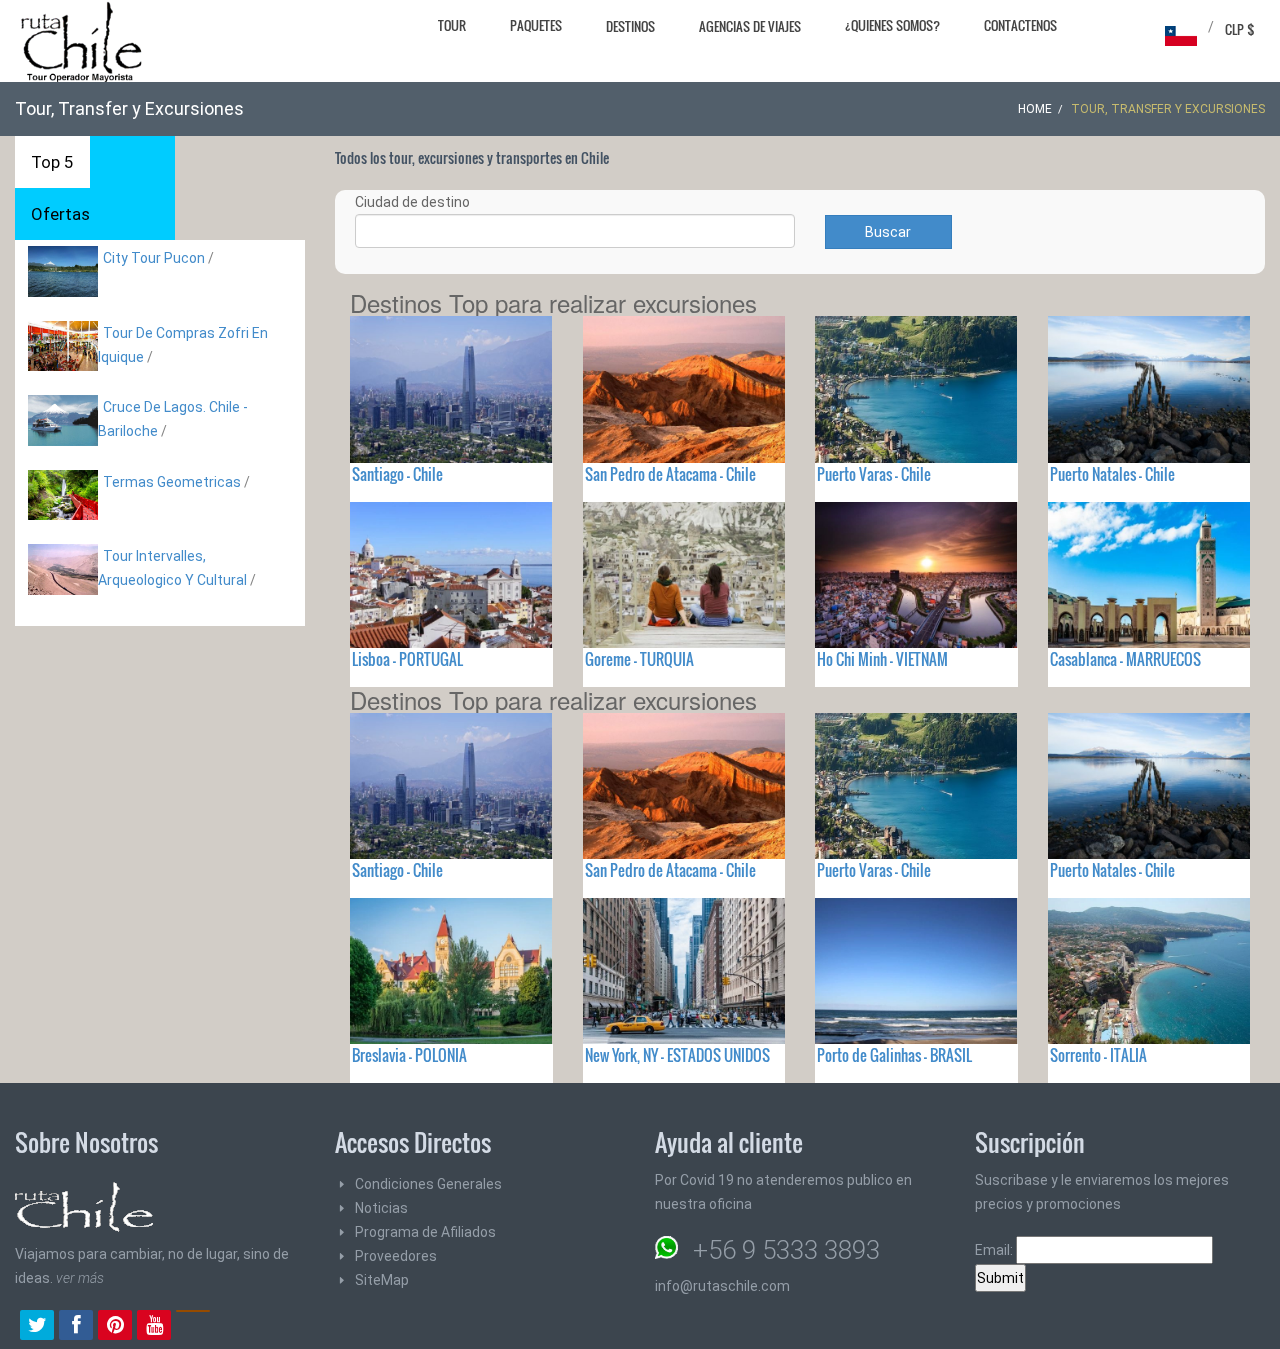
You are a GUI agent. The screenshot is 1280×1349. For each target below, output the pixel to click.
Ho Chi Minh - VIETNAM (882, 659)
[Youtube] (154, 1327)
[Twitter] (37, 1327)
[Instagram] (193, 1327)
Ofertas (60, 214)
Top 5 (52, 162)
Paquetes (536, 25)
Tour (452, 25)
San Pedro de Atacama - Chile (670, 474)
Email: (995, 1250)
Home (1035, 109)
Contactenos (1020, 25)
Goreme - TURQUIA (639, 659)
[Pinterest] (115, 1327)
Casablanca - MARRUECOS (1125, 659)
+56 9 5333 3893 (786, 1250)
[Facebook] (76, 1327)
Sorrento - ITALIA (1098, 1055)
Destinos (630, 26)
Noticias (381, 1208)
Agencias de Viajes (750, 26)
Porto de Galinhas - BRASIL (894, 1055)
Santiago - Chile (397, 474)
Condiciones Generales (428, 1184)
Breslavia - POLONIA (409, 1055)
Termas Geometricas (172, 482)
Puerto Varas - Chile (874, 474)
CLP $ (1240, 29)
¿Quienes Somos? (892, 25)
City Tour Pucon (154, 258)
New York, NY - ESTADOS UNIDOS (677, 1055)
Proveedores (396, 1256)
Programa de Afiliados (425, 1232)
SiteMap (382, 1280)
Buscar (888, 232)
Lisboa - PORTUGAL (407, 659)
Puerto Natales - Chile (1112, 474)
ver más (80, 1278)
